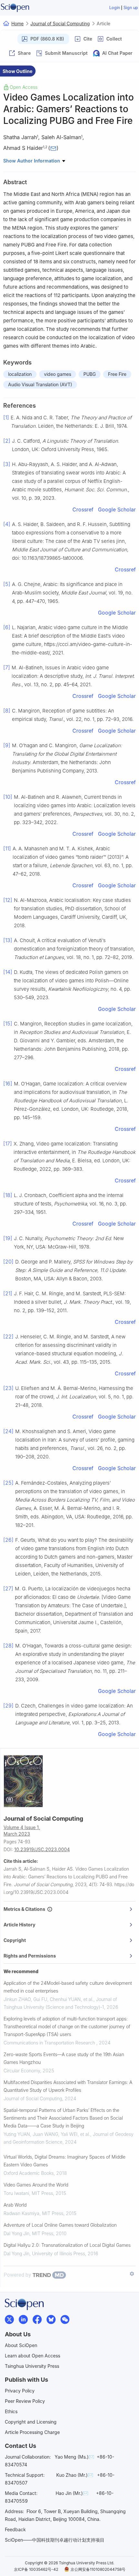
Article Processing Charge (32, 2432)
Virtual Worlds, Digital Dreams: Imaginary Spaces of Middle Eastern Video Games (64, 2161)
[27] (8, 1588)
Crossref (83, 509)
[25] (8, 1483)
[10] (8, 797)
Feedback (15, 2529)
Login (115, 8)
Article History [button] (19, 1925)
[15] (8, 1024)
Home (17, 24)
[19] (8, 1238)
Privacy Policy (20, 2391)
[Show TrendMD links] (132, 2274)
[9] (7, 745)
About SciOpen (21, 2345)
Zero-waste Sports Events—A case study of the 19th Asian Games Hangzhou (64, 2058)
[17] (8, 1144)
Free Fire (117, 374)
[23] (8, 1388)
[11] (7, 848)
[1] (6, 417)
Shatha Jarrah (20, 137)
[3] (7, 464)
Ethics (11, 2411)
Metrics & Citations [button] (25, 1909)
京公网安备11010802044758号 (98, 2569)
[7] (7, 667)
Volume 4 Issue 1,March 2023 (22, 1831)
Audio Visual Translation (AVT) (40, 384)
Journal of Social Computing (60, 24)
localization (20, 374)
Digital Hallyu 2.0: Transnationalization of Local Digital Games (67, 2245)
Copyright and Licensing (31, 2422)
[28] (8, 1646)
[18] (8, 1195)
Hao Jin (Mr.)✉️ (72, 2493)
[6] (7, 627)
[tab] (70, 1909)
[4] (7, 524)
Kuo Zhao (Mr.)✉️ (75, 2475)
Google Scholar (117, 509)
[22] (8, 1336)
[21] (8, 1293)
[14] (8, 972)
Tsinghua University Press (32, 2366)
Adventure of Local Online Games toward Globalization (60, 2225)
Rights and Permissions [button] (30, 1956)
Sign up (131, 8)
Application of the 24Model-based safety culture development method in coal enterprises (68, 1987)
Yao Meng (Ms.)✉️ (74, 2457)
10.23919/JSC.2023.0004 (42, 1849)
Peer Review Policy (25, 2401)
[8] (7, 711)
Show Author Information (32, 161)
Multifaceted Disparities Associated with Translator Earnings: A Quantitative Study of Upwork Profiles (68, 2086)
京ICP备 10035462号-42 (36, 2569)
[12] (8, 900)
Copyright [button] (15, 1940)
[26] (8, 1540)
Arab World (15, 2205)
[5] (7, 584)
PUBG (90, 374)
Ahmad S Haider (23, 148)
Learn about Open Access (32, 2356)
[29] (8, 1706)
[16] (8, 1084)
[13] (8, 940)
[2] (7, 441)
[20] (8, 1262)
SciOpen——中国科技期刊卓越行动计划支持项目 (55, 2540)
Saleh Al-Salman (61, 137)
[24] (8, 1431)
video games (58, 374)
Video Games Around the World (36, 2185)
